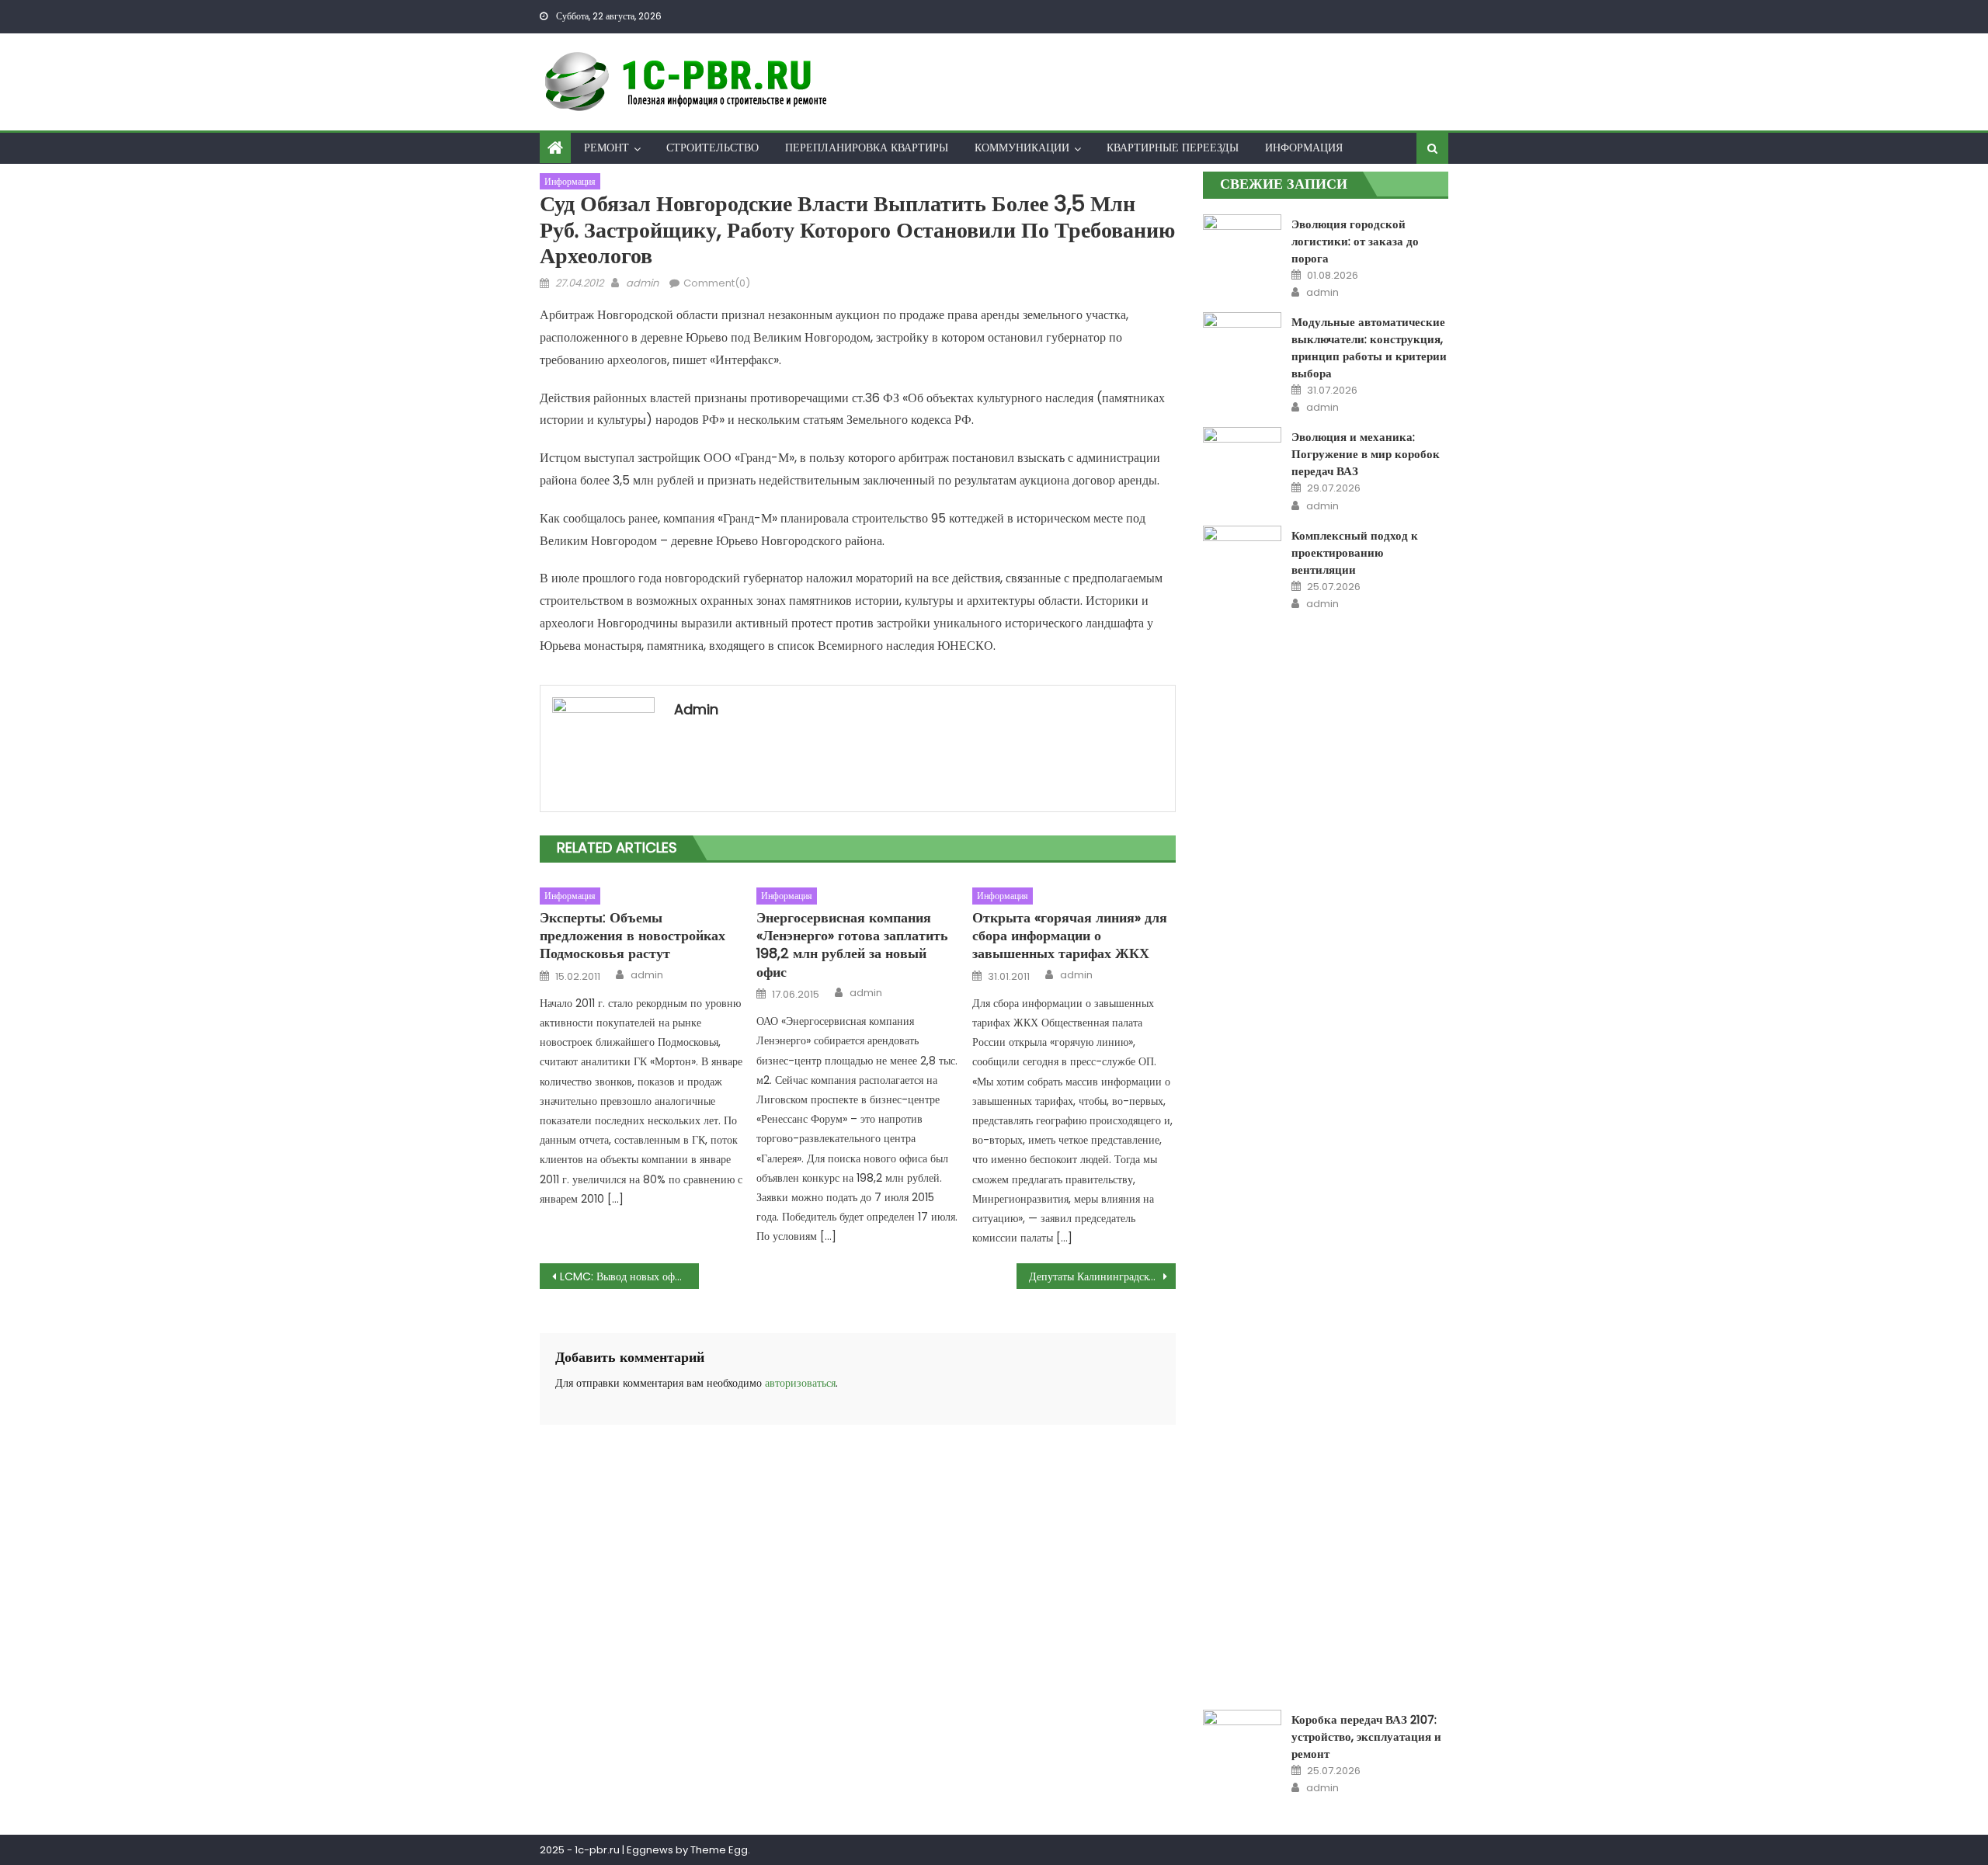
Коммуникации (1022, 148)
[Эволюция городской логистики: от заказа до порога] (1242, 229)
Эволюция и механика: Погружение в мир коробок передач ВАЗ (1366, 454)
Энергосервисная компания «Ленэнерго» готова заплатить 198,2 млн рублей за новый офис (852, 945)
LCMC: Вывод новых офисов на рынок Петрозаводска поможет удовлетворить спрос (629, 1276)
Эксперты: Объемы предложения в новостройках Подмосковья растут (633, 936)
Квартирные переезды (1173, 148)
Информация (1304, 148)
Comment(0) (717, 283)
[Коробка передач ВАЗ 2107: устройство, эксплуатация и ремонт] (1242, 1738)
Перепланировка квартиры (867, 148)
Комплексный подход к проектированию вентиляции (1355, 552)
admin (642, 283)
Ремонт (606, 148)
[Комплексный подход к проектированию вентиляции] (1242, 1108)
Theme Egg (719, 1850)
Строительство (712, 148)
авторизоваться (800, 1383)
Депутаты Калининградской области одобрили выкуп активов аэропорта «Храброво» (1102, 1276)
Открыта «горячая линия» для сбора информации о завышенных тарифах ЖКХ (1070, 936)
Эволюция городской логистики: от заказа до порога (1355, 241)
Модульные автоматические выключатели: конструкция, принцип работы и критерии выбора (1369, 347)
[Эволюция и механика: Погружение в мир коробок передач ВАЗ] (1242, 455)
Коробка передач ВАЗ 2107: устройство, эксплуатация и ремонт (1366, 1736)
